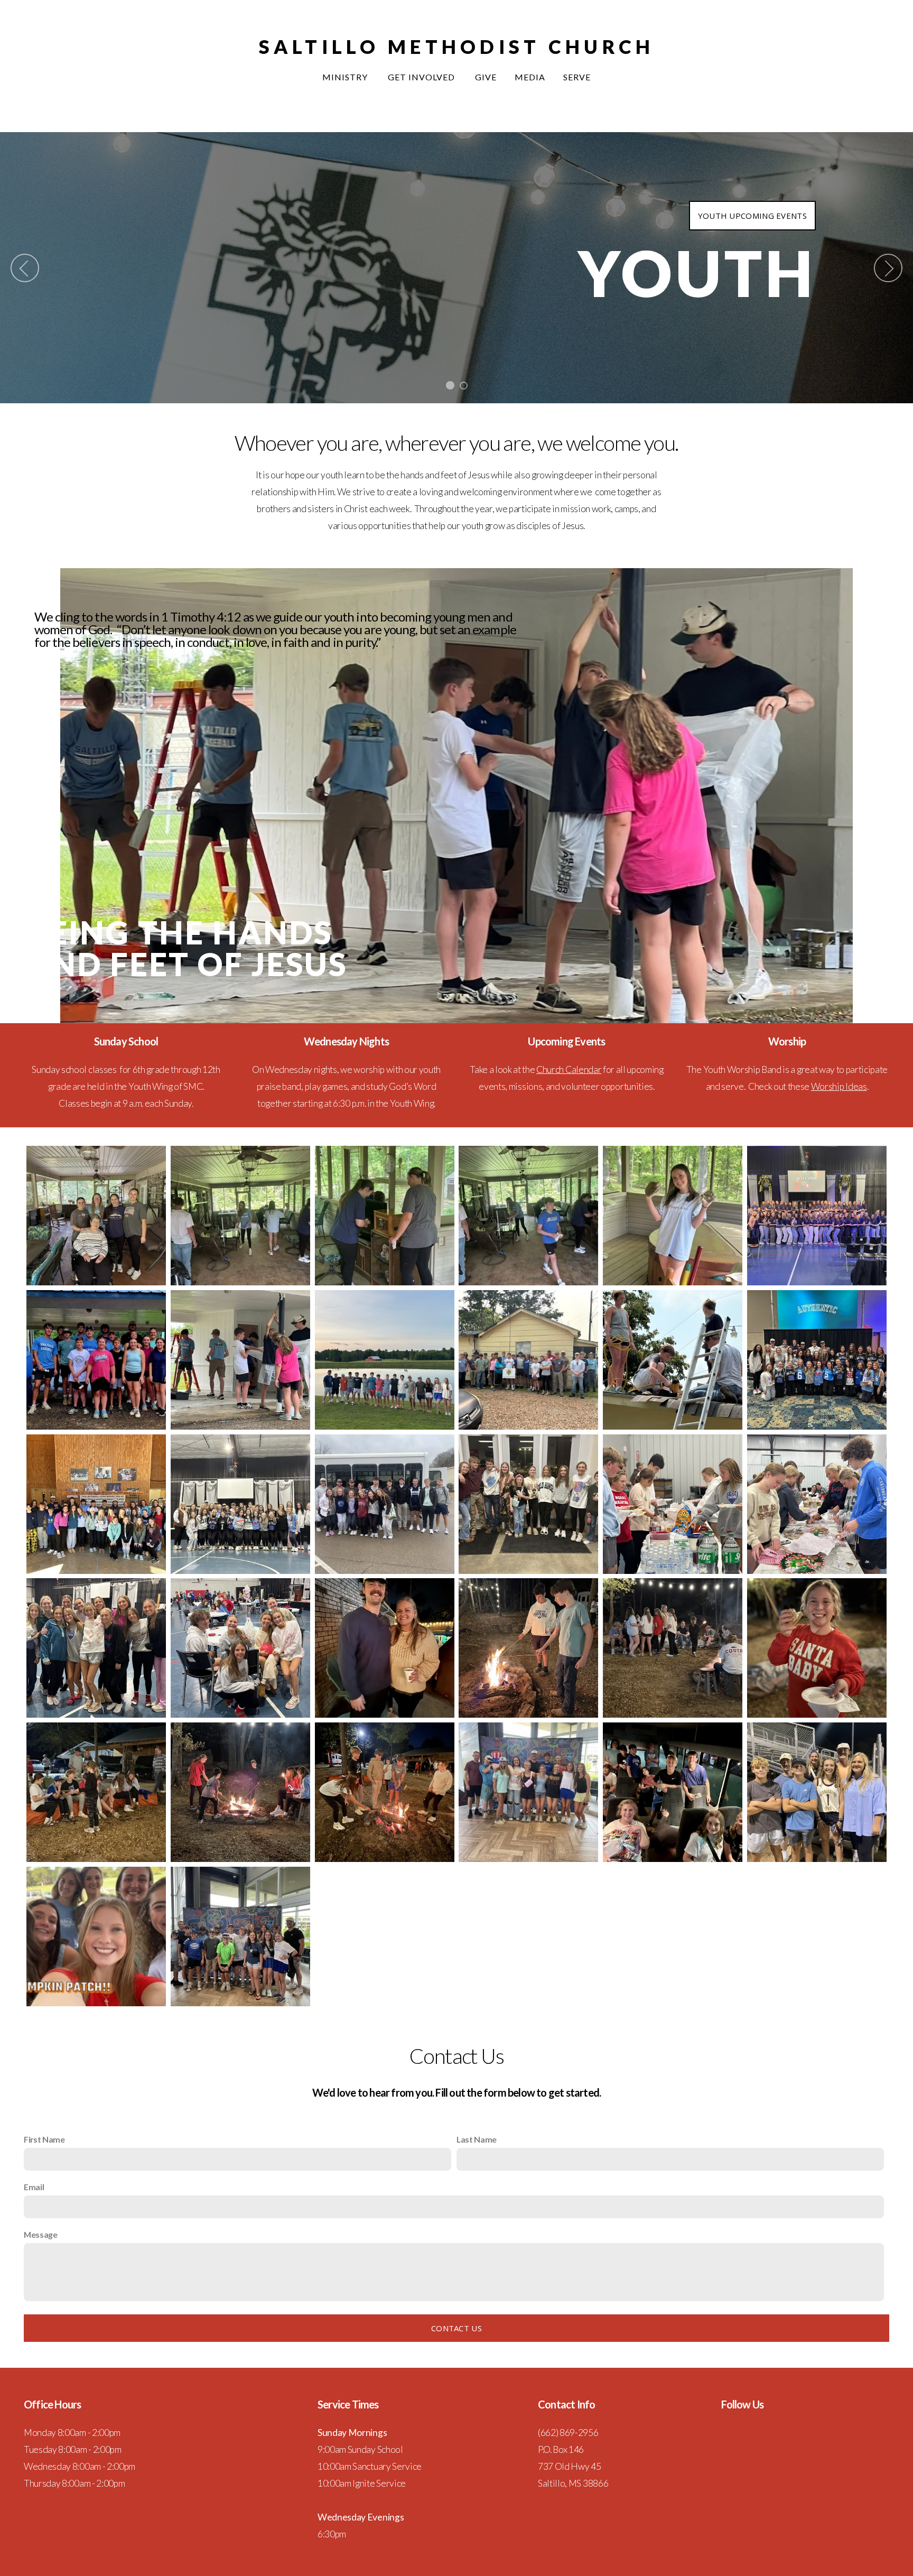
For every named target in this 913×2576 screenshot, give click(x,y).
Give (486, 77)
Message (41, 2234)
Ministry (346, 77)
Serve (577, 77)
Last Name (477, 2139)
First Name (44, 2139)
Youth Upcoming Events (752, 216)
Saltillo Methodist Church (457, 47)
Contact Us (456, 2328)
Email (34, 2187)
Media (530, 77)
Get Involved (422, 77)
